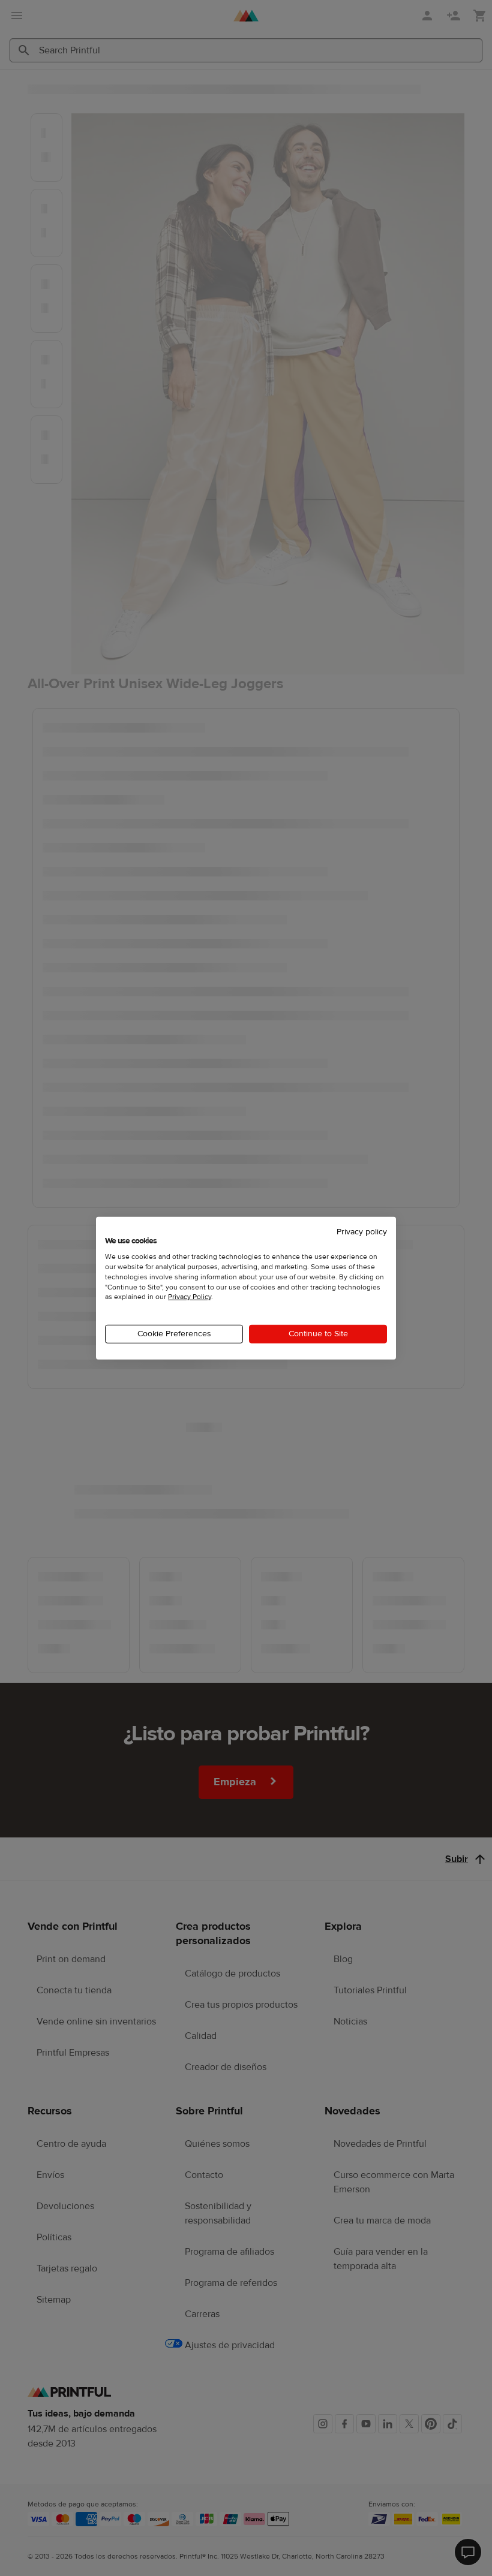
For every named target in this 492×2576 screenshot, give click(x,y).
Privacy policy (362, 1231)
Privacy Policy (190, 1297)
